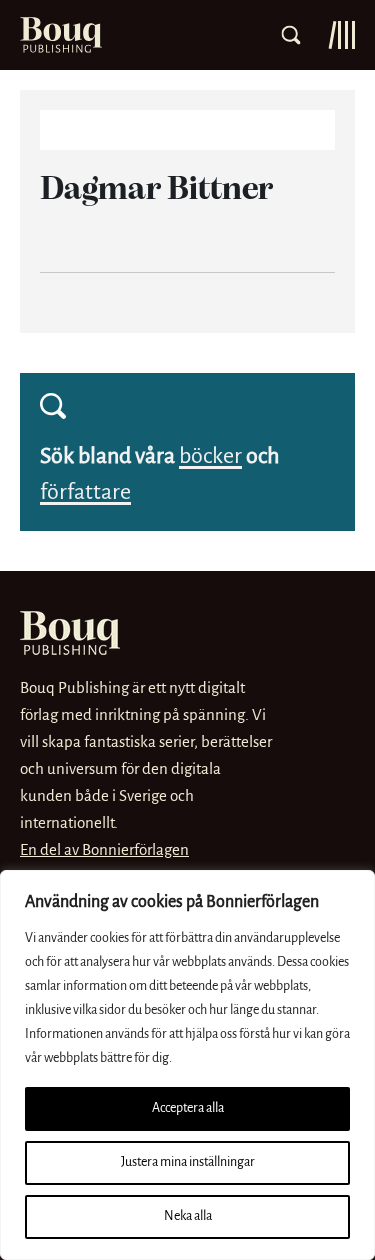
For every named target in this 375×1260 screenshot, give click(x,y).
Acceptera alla (188, 1108)
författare (85, 493)
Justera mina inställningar (188, 1162)
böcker (210, 457)
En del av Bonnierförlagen (104, 850)
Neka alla (188, 1216)
